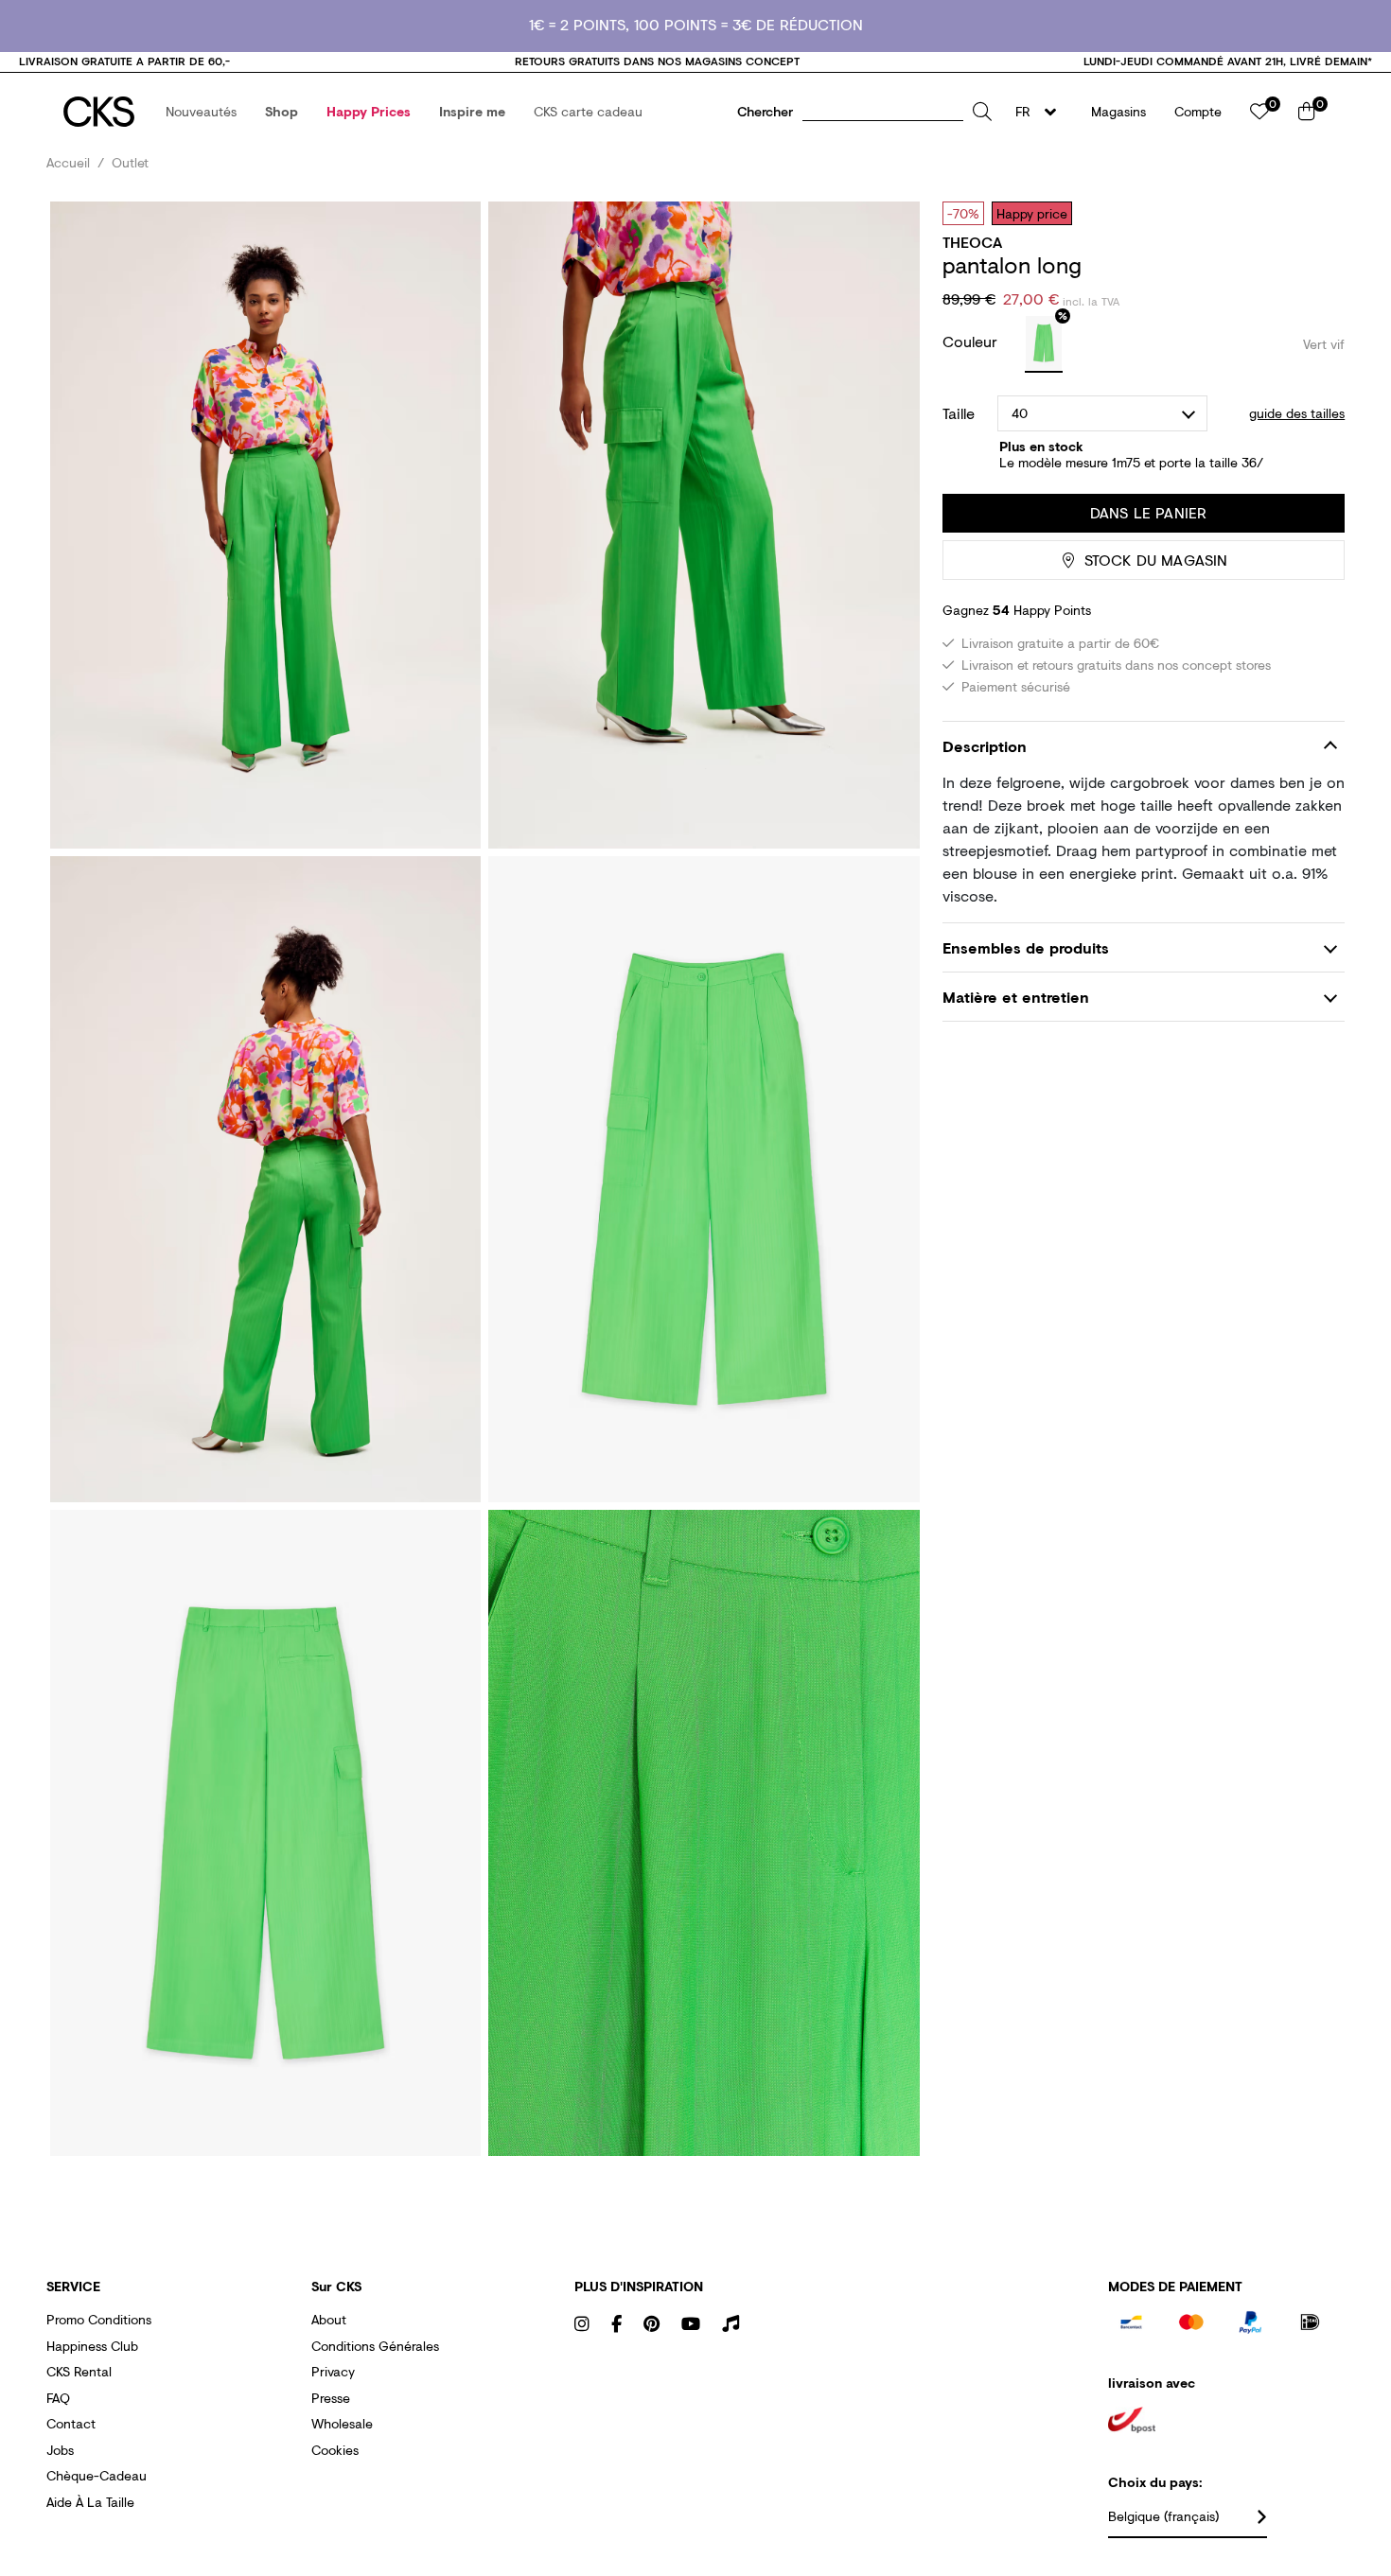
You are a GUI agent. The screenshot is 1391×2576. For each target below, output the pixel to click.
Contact (71, 2423)
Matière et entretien (1016, 997)
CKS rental (79, 2371)
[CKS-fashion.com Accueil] (99, 112)
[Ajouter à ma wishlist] (1316, 213)
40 (1020, 413)
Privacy (333, 2371)
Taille (959, 413)
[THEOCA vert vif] (1044, 344)
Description (985, 747)
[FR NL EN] (1041, 112)
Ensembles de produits (1026, 947)
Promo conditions (99, 2319)
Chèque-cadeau (97, 2475)
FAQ (58, 2398)
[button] (201, 112)
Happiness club (92, 2346)
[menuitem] (201, 112)
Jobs (60, 2450)
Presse (331, 2398)
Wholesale (342, 2423)
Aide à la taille (90, 2502)
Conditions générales (375, 2346)
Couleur (972, 341)
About (329, 2319)
